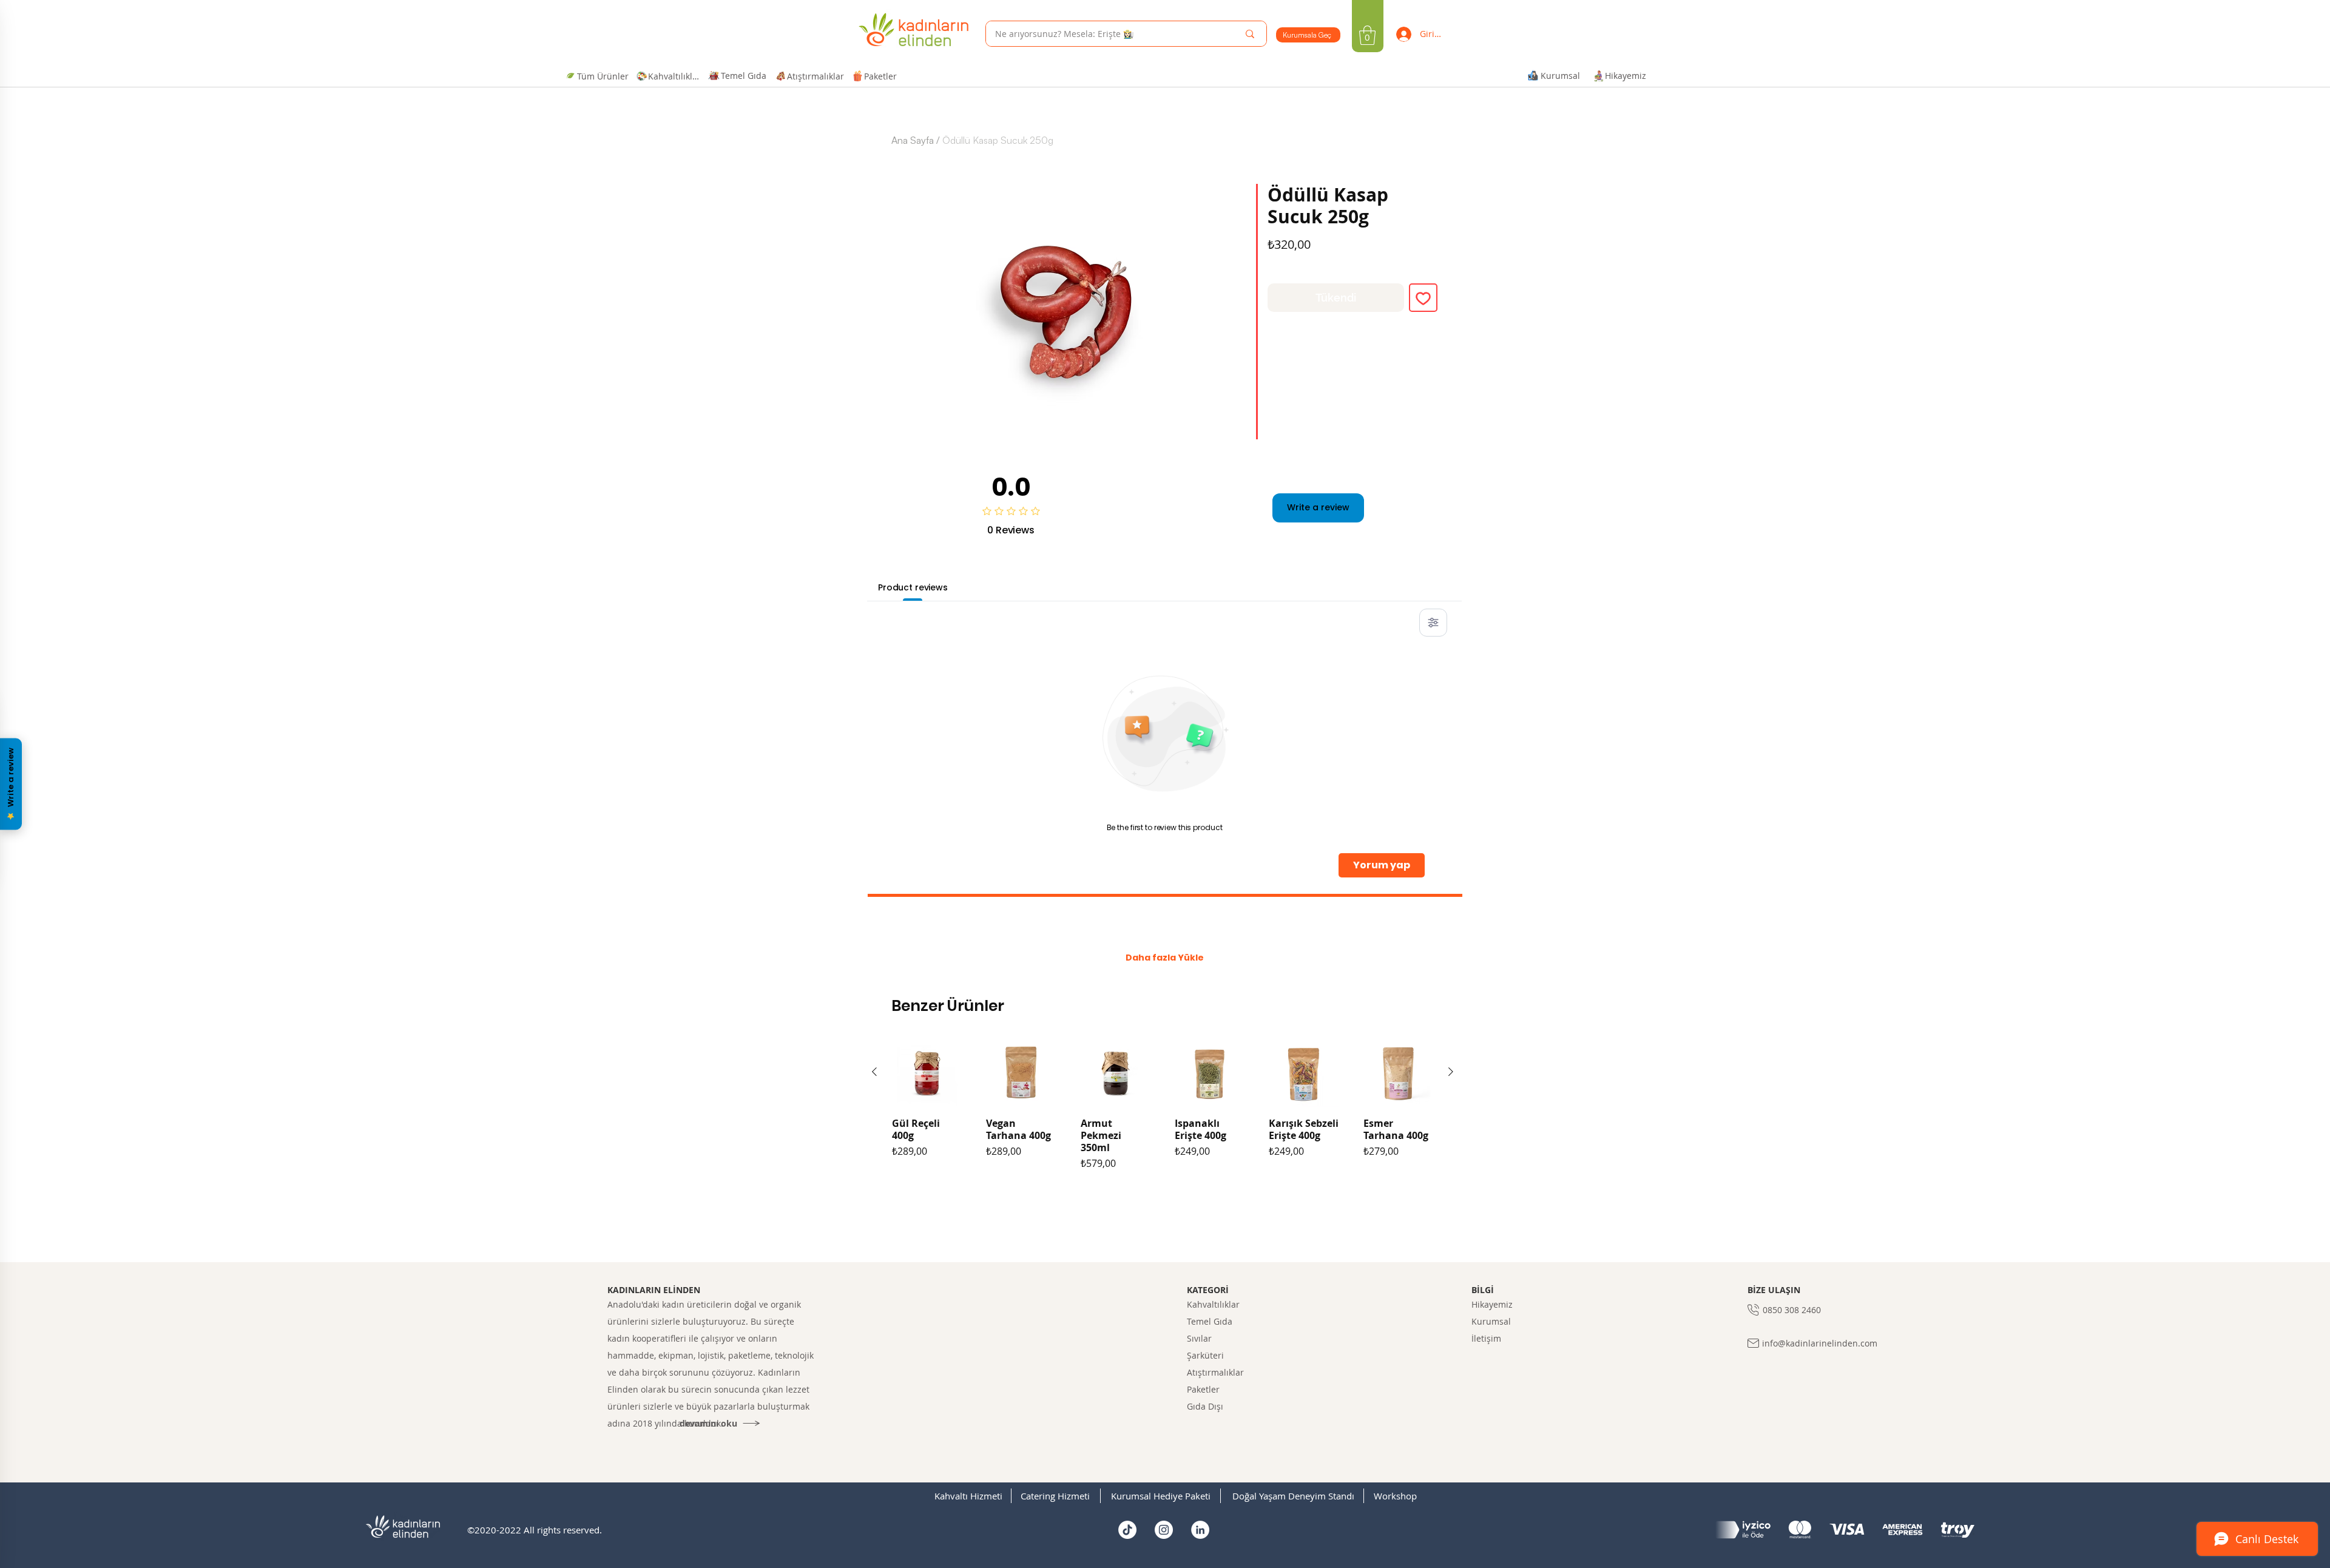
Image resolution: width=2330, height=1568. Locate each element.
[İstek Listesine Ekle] (1423, 298)
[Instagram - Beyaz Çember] (1164, 1530)
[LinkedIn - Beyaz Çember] (1200, 1530)
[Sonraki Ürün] (1451, 1072)
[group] (1163, 1127)
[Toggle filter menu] (1433, 623)
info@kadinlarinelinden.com (1820, 1343)
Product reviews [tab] (913, 587)
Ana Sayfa (913, 140)
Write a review (1318, 507)
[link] (1367, 35)
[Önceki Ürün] (874, 1072)
